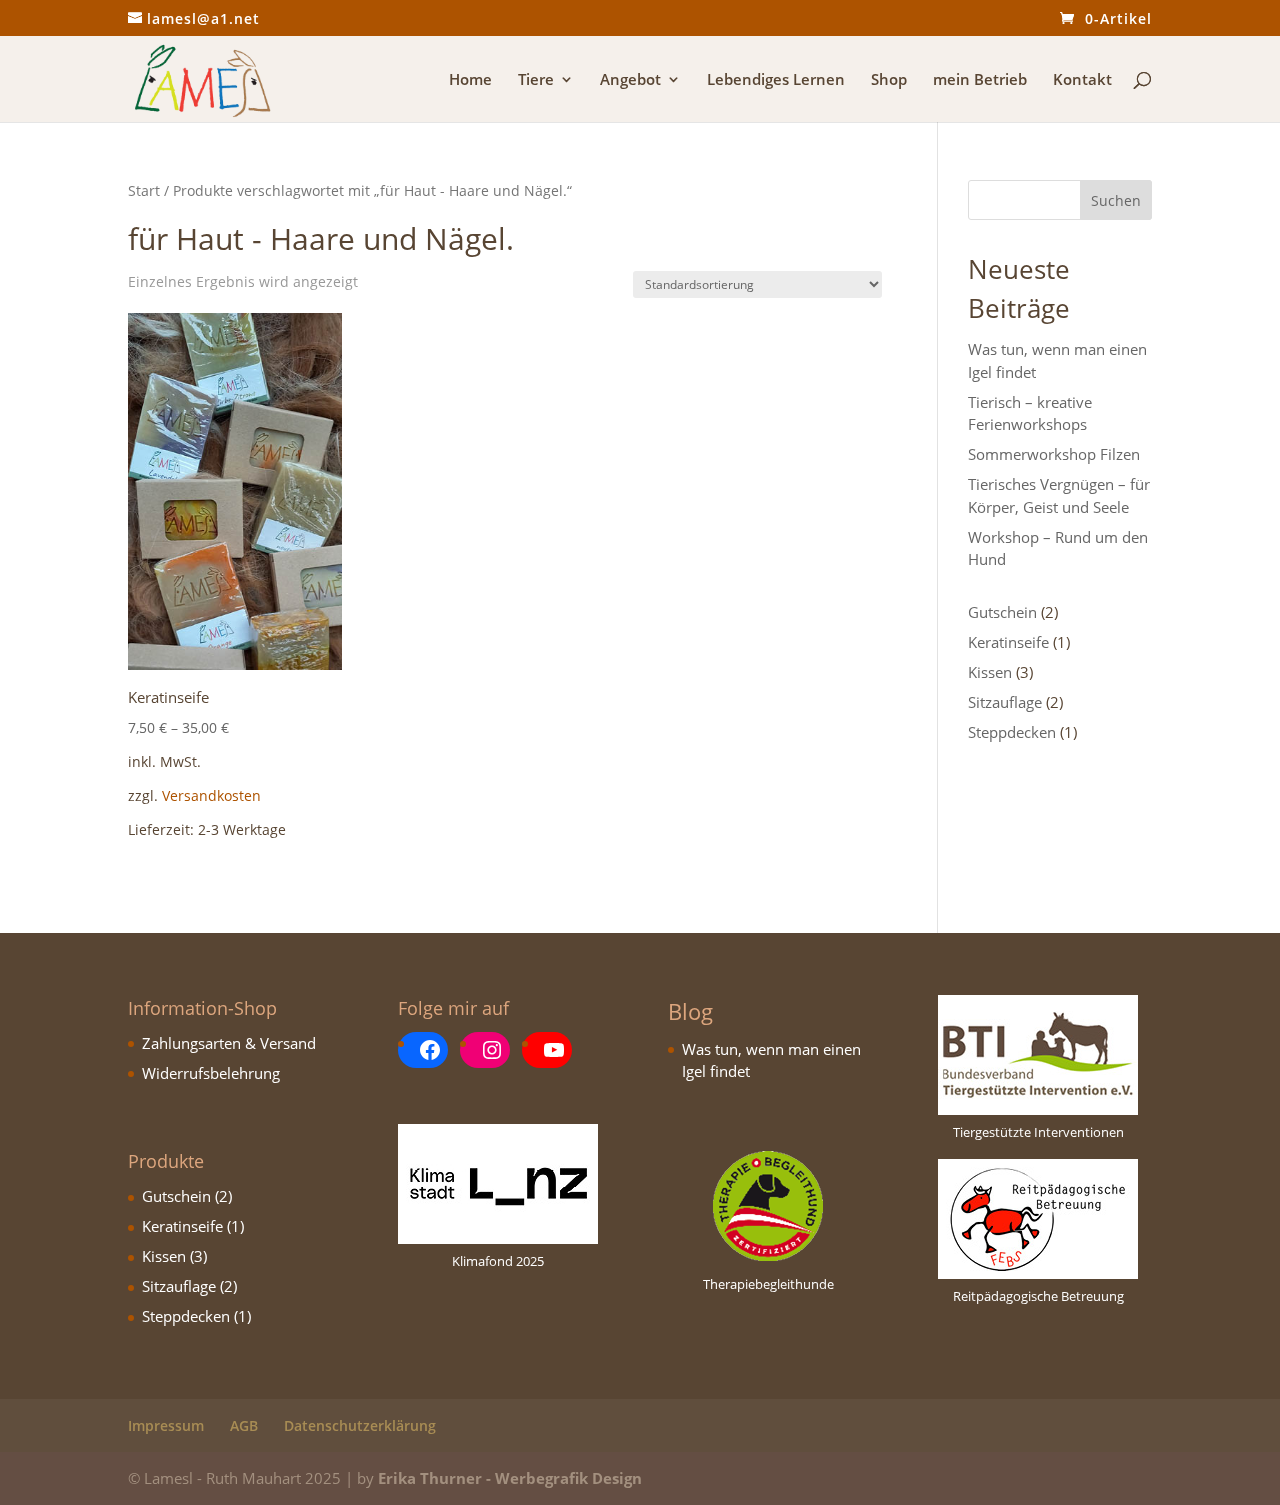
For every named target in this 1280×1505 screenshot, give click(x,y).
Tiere (536, 80)
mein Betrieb (980, 80)
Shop (889, 80)
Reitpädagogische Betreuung (1038, 1296)
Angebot (630, 80)
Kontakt (1082, 80)
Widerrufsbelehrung (211, 1073)
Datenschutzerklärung (360, 1425)
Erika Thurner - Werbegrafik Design (510, 1478)
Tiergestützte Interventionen (1038, 1132)
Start (144, 190)
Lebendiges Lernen (776, 80)
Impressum (166, 1425)
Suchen (1116, 200)
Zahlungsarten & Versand (229, 1043)
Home (470, 80)
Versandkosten (211, 796)
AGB (244, 1425)
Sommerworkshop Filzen (1054, 454)
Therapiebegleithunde (768, 1284)
